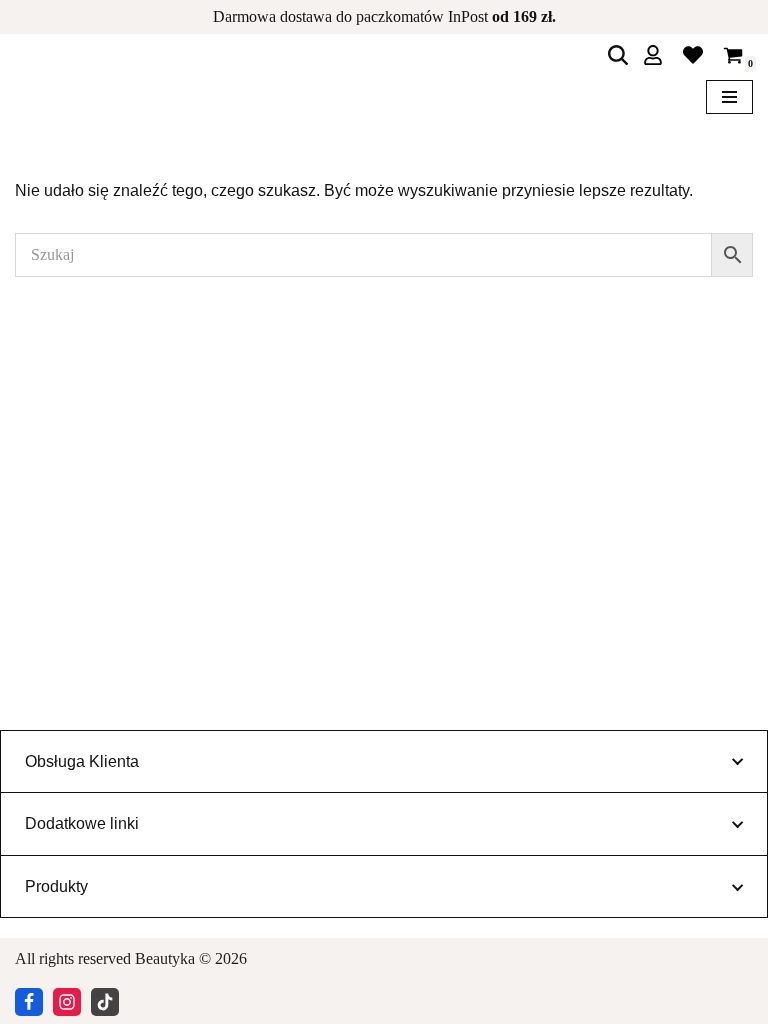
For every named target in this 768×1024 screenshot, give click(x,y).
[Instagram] (67, 1002)
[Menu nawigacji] (729, 97)
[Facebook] (29, 1002)
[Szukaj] (618, 55)
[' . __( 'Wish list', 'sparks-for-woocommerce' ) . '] (693, 55)
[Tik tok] (105, 1002)
